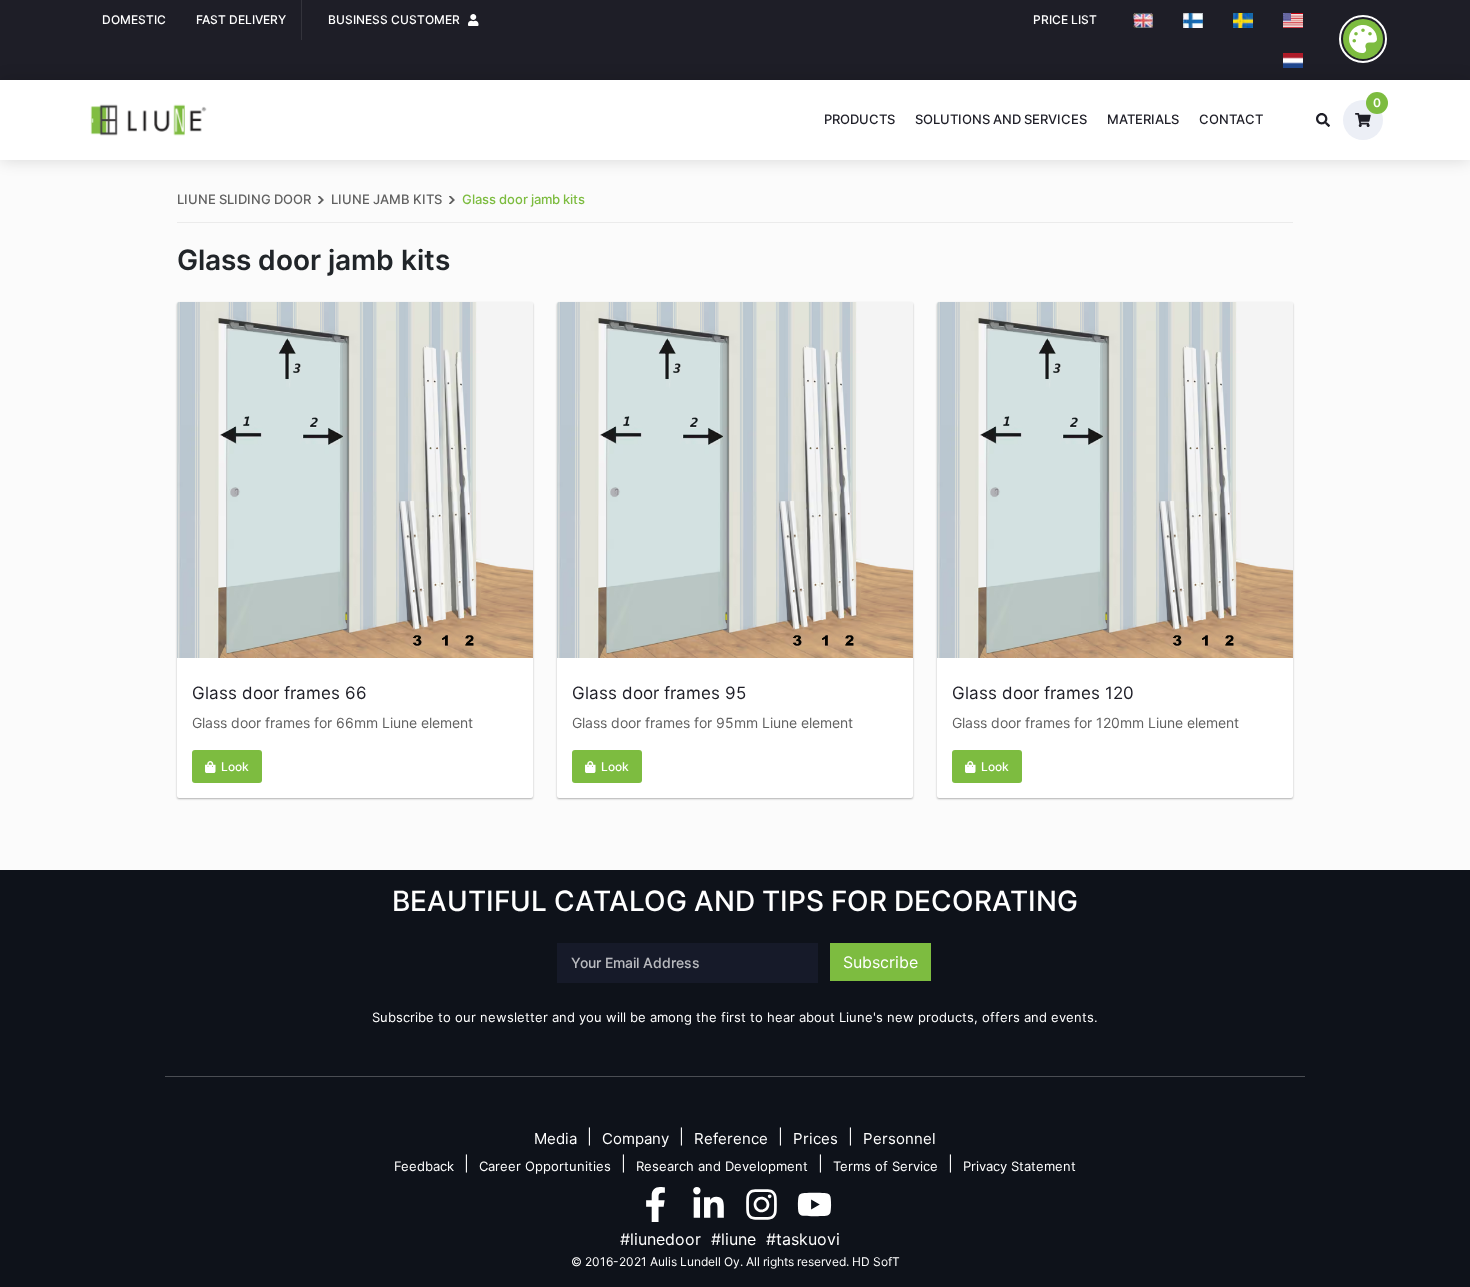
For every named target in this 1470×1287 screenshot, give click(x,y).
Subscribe (880, 962)
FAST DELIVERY (241, 19)
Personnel (899, 1139)
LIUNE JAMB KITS (386, 199)
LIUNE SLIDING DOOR (244, 199)
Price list (1065, 19)
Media (555, 1139)
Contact (1231, 119)
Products (859, 119)
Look (235, 766)
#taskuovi (803, 1239)
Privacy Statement (1019, 1166)
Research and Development (722, 1166)
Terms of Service (885, 1166)
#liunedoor (660, 1239)
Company (635, 1139)
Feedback (424, 1166)
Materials (1143, 119)
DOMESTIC (134, 19)
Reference (731, 1139)
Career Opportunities (545, 1166)
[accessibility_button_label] (1363, 39)
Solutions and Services (1001, 119)
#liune (733, 1239)
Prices (815, 1139)
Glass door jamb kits (523, 199)
